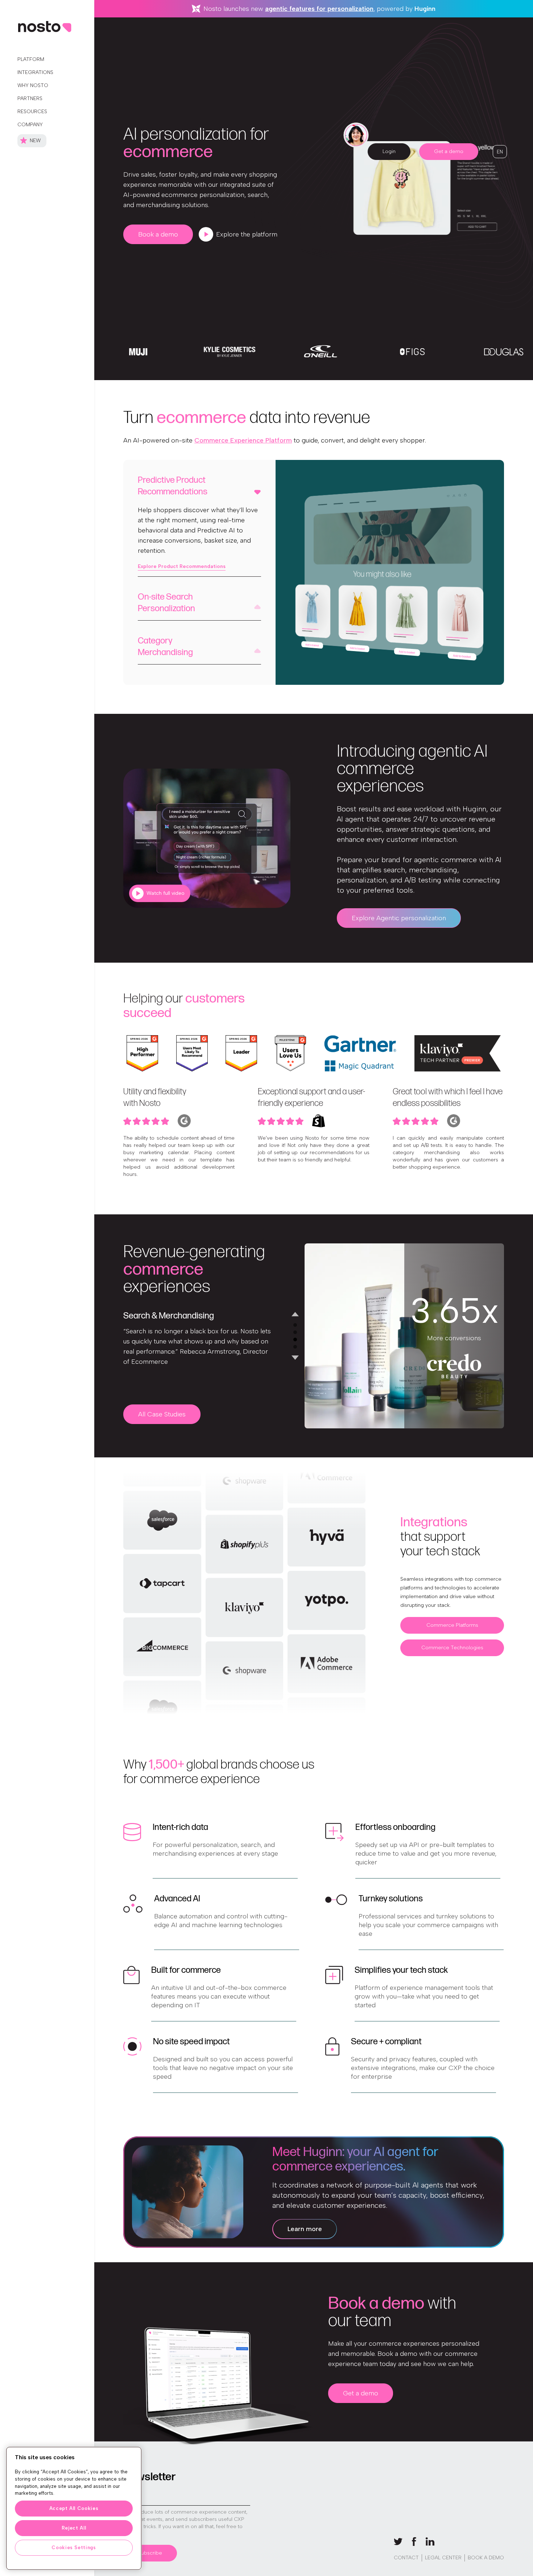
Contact (406, 2558)
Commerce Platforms (452, 1625)
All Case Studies (162, 1414)
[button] (500, 152)
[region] (74, 2508)
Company (30, 125)
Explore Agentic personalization (399, 918)
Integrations (35, 72)
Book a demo (158, 234)
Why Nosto (33, 85)
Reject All (74, 2528)
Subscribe (150, 2553)
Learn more (305, 2229)
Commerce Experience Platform (243, 440)
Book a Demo (486, 2558)
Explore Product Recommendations (182, 566)
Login (389, 151)
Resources (32, 112)
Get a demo (449, 151)
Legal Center (443, 2558)
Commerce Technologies (452, 1648)
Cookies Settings (74, 2548)
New (35, 141)
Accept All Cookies (74, 2508)
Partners (30, 98)
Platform (31, 59)
